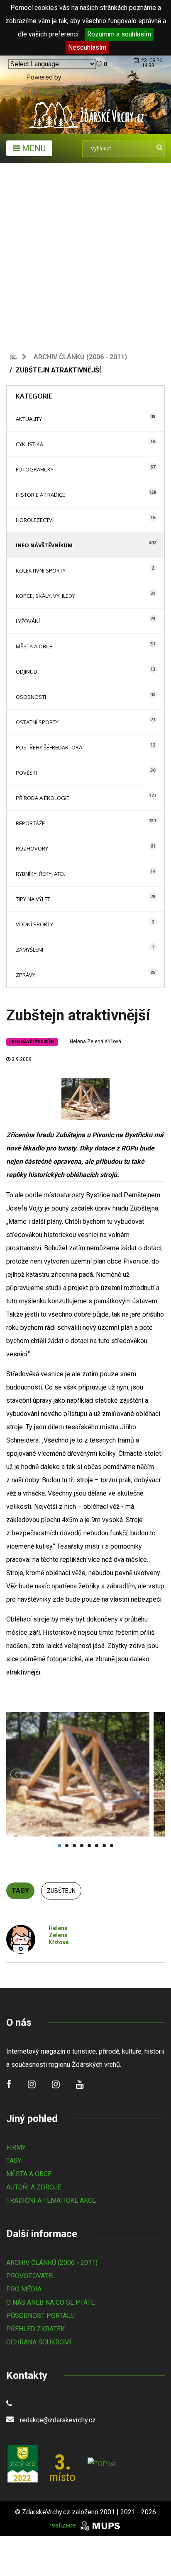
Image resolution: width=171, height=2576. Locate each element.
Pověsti (26, 773)
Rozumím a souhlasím (119, 34)
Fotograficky (35, 469)
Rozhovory (32, 848)
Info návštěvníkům (44, 545)
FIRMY (16, 2147)
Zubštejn (61, 1891)
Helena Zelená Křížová (95, 1042)
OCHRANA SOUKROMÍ (39, 2342)
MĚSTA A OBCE (29, 2174)
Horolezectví (35, 520)
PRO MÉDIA (24, 2289)
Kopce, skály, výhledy (45, 596)
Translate (51, 91)
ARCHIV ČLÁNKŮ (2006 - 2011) (52, 2263)
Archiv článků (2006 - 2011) (80, 357)
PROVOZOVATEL (31, 2276)
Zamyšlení (29, 950)
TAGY (14, 2161)
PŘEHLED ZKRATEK (35, 2329)
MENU (33, 148)
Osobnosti (31, 697)
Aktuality (29, 419)
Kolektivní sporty (41, 570)
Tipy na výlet (33, 899)
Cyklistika (29, 444)
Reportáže (30, 823)
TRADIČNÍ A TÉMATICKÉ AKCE (51, 2200)
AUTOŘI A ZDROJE (34, 2187)
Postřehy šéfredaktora (49, 747)
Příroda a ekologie (43, 798)
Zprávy (26, 975)
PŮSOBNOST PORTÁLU (40, 2316)
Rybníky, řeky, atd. (40, 874)
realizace (64, 2525)
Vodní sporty (34, 924)
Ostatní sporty (37, 722)
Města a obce (34, 646)
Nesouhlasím (87, 47)
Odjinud (27, 672)
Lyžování (28, 621)
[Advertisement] (85, 253)
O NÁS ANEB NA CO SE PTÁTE (50, 2302)
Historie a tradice (40, 495)
